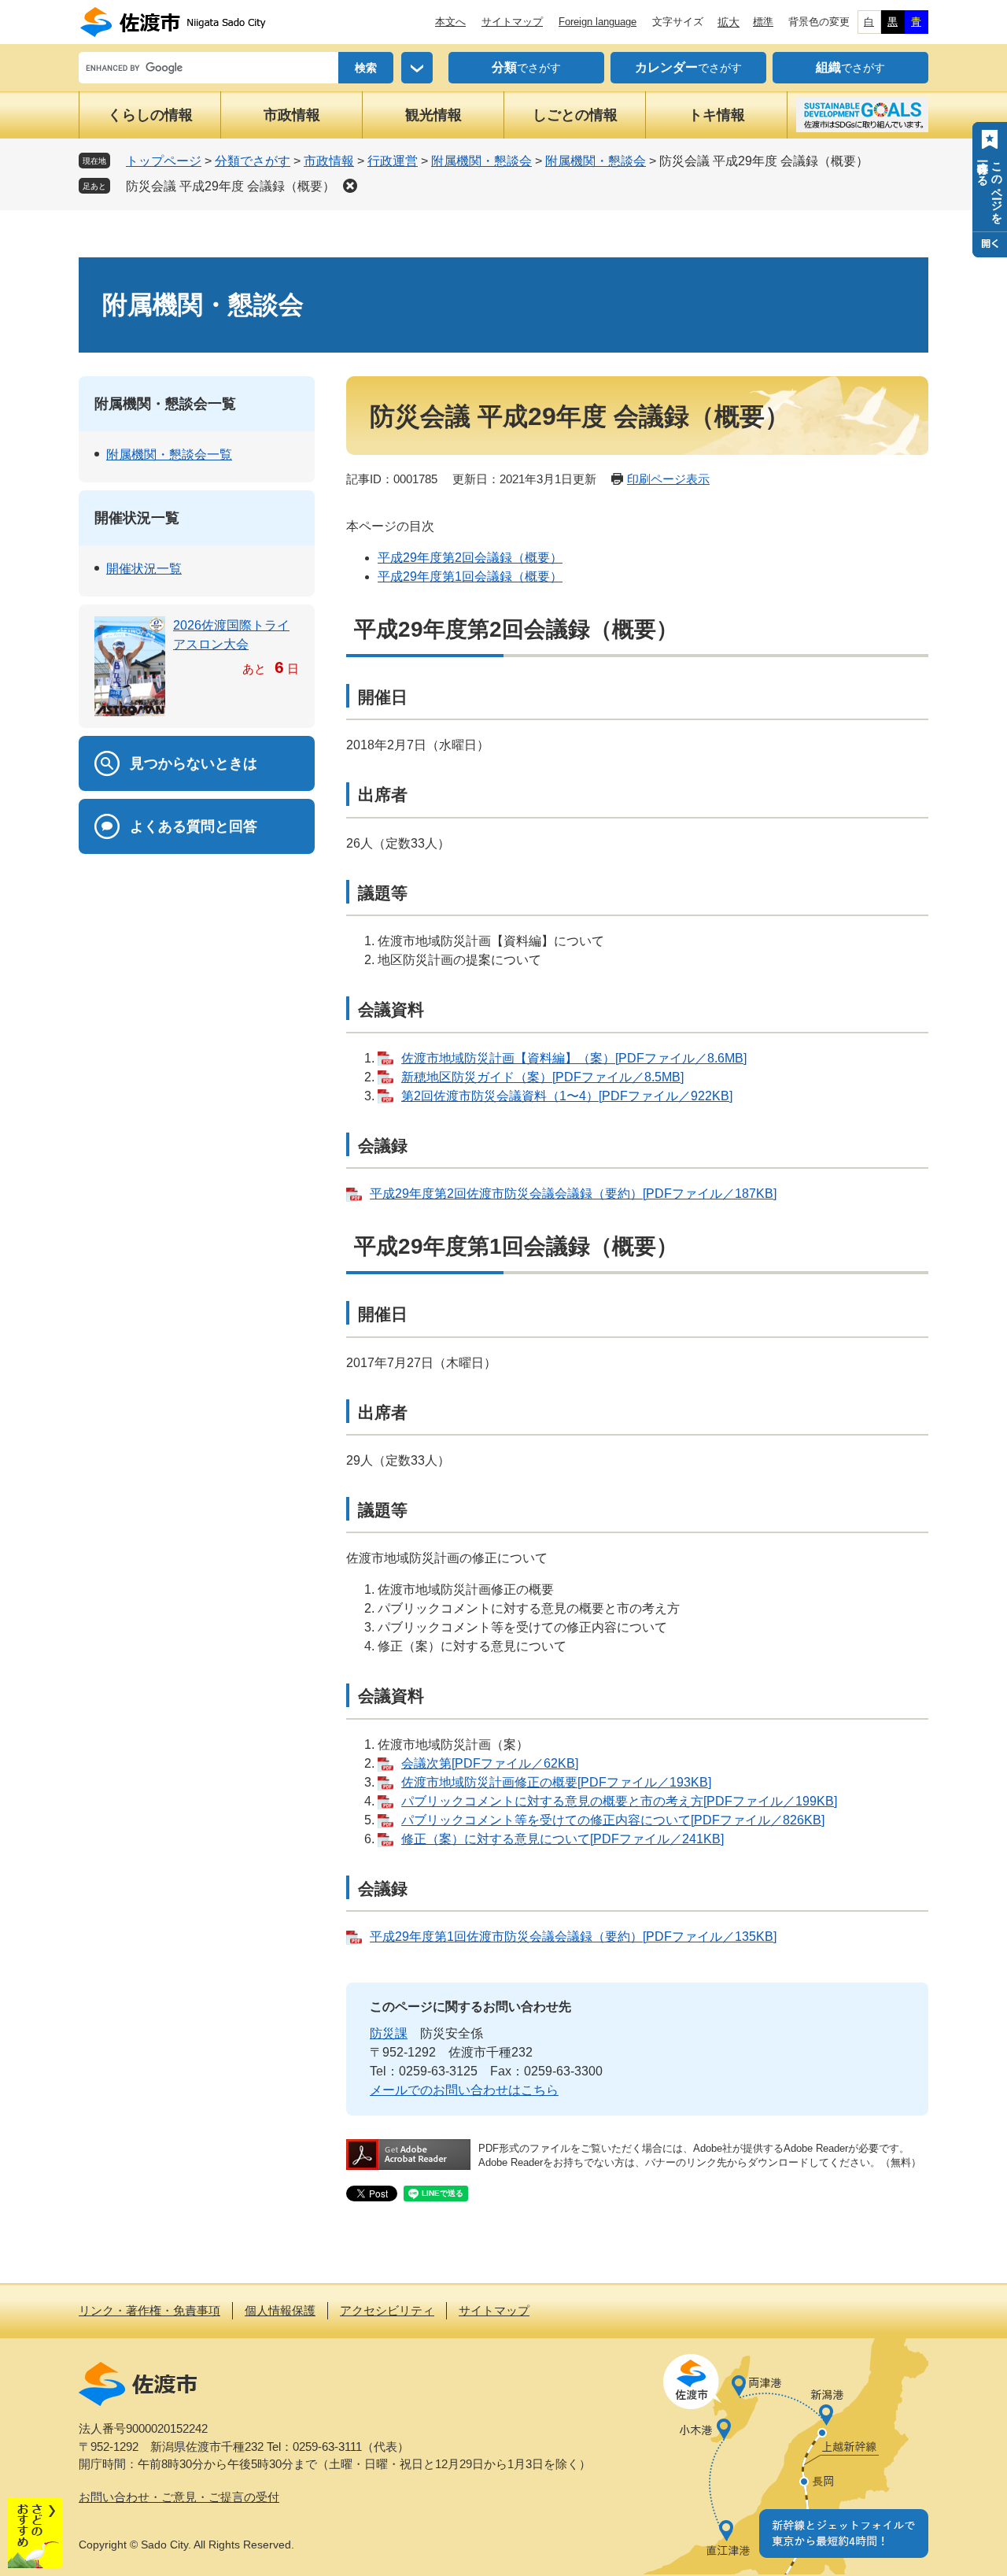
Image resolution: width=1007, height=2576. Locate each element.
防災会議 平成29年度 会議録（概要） (231, 186)
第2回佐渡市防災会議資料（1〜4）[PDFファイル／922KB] (567, 1096)
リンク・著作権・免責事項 (149, 2310)
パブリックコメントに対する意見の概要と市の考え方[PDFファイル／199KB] (619, 1801)
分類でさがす (253, 161)
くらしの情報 (150, 115)
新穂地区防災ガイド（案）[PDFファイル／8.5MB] (542, 1077)
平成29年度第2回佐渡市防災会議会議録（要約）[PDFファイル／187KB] (573, 1194)
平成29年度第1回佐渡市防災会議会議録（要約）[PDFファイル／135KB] (573, 1937)
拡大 (729, 22)
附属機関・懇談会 (481, 161)
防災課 (389, 2033)
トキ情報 (717, 115)
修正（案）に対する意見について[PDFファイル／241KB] (563, 1839)
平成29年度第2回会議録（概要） (470, 558)
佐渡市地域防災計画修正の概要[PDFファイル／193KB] (556, 1782)
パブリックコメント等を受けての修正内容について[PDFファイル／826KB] (613, 1820)
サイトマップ (512, 22)
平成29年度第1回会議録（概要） (470, 577)
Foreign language (598, 22)
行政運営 (393, 161)
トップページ (164, 161)
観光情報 (433, 115)
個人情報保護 (280, 2310)
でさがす (526, 67)
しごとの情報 (575, 115)
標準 (763, 22)
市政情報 (292, 115)
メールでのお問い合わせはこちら (464, 2090)
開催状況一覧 (137, 518)
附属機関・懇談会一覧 (165, 404)
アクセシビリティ (387, 2310)
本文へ (450, 22)
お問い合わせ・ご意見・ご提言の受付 (179, 2497)
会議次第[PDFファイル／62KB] (490, 1763)
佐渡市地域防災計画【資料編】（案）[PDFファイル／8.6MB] (574, 1058)
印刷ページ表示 (668, 479)
